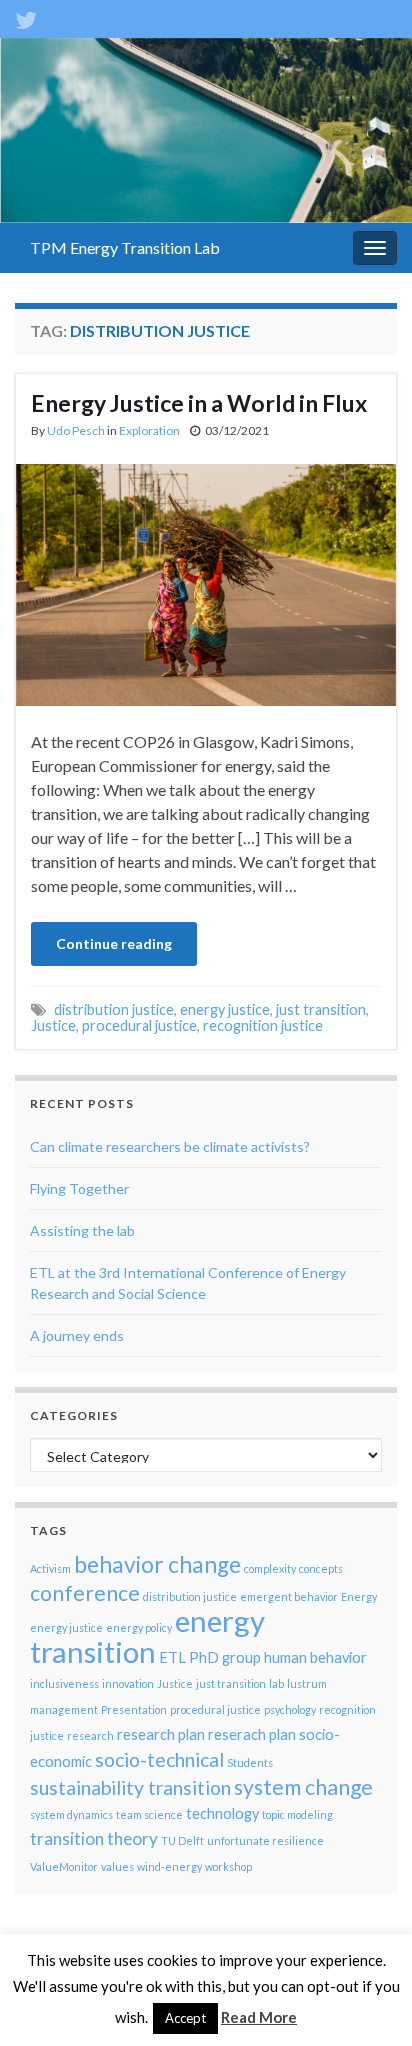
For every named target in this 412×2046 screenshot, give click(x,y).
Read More (259, 2017)
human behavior (315, 1657)
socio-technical (159, 1759)
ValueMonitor (64, 1866)
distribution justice (114, 1009)
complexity (270, 1568)
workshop (228, 1866)
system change (303, 1787)
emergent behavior (289, 1596)
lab (276, 1683)
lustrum (307, 1683)
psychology (290, 1709)
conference (85, 1593)
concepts (321, 1568)
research (90, 1735)
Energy (359, 1596)
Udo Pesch (76, 430)
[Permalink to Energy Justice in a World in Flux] (206, 582)
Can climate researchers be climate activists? (170, 1146)
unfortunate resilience (265, 1840)
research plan (161, 1734)
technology (222, 1813)
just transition (321, 1009)
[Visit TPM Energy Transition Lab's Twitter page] (26, 16)
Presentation (134, 1709)
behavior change (157, 1564)
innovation (128, 1683)
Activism (50, 1568)
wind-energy (169, 1866)
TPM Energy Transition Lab (125, 247)
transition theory (94, 1838)
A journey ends (77, 1335)
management (64, 1709)
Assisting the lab (82, 1230)
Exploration (149, 430)
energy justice (225, 1009)
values (117, 1866)
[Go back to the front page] (206, 130)
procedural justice (139, 1025)
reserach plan (252, 1734)
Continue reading (114, 943)
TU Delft (182, 1840)
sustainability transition (130, 1787)
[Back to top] (367, 2001)
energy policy (139, 1627)
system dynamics (71, 1814)
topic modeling (297, 1814)
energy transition (147, 1636)
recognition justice (263, 1025)
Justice (53, 1025)
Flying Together (79, 1188)
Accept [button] (185, 2018)
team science (149, 1814)
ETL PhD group (210, 1657)
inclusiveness (64, 1683)
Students (250, 1762)
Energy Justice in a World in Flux (199, 403)
